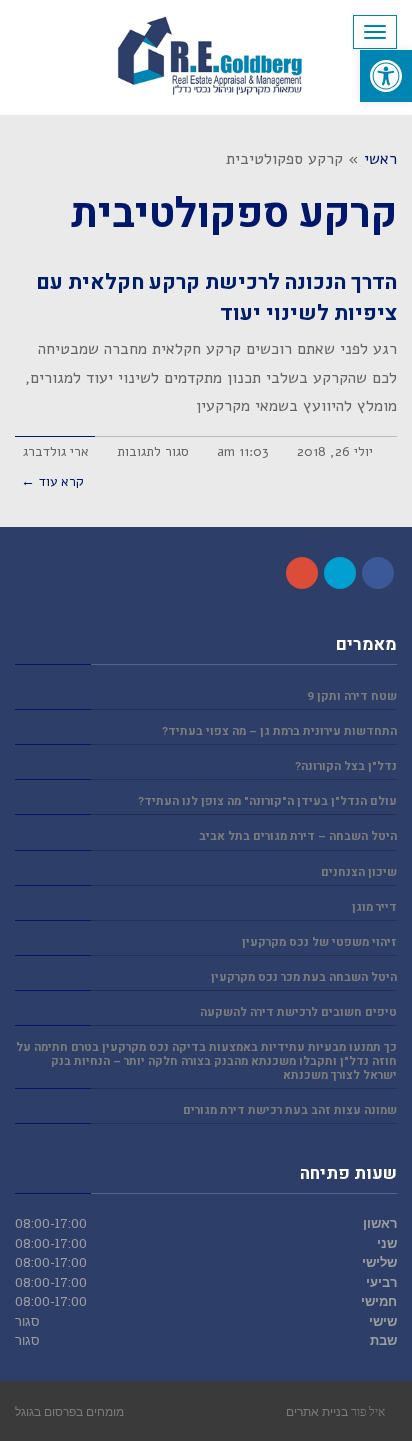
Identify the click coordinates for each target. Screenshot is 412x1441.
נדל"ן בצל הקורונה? (346, 766)
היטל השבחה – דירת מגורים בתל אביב (298, 836)
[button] (386, 76)
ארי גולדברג (56, 451)
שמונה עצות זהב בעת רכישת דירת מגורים (290, 1110)
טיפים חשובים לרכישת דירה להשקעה (298, 1012)
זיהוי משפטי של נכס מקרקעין (319, 942)
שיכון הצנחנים (359, 872)
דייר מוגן (374, 907)
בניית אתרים (317, 1411)
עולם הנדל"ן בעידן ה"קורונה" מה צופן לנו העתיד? (267, 801)
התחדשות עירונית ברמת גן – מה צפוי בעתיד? (279, 731)
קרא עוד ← (52, 481)
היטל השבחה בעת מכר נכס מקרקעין (304, 977)
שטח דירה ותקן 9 (352, 696)
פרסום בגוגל (45, 1411)
